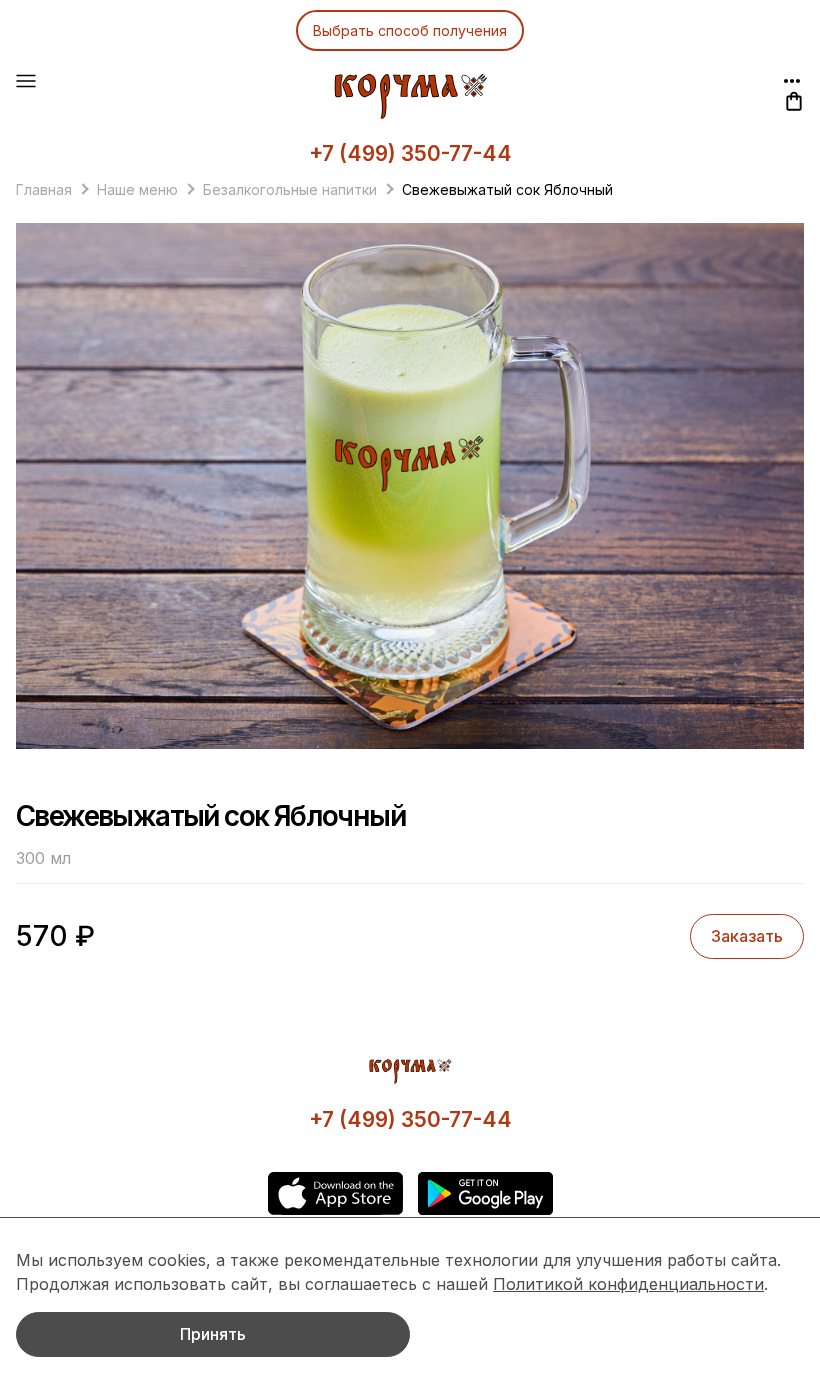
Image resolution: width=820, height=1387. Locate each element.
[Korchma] (410, 96)
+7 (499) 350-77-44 (410, 153)
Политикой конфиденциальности (628, 1284)
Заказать (747, 936)
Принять (213, 1334)
